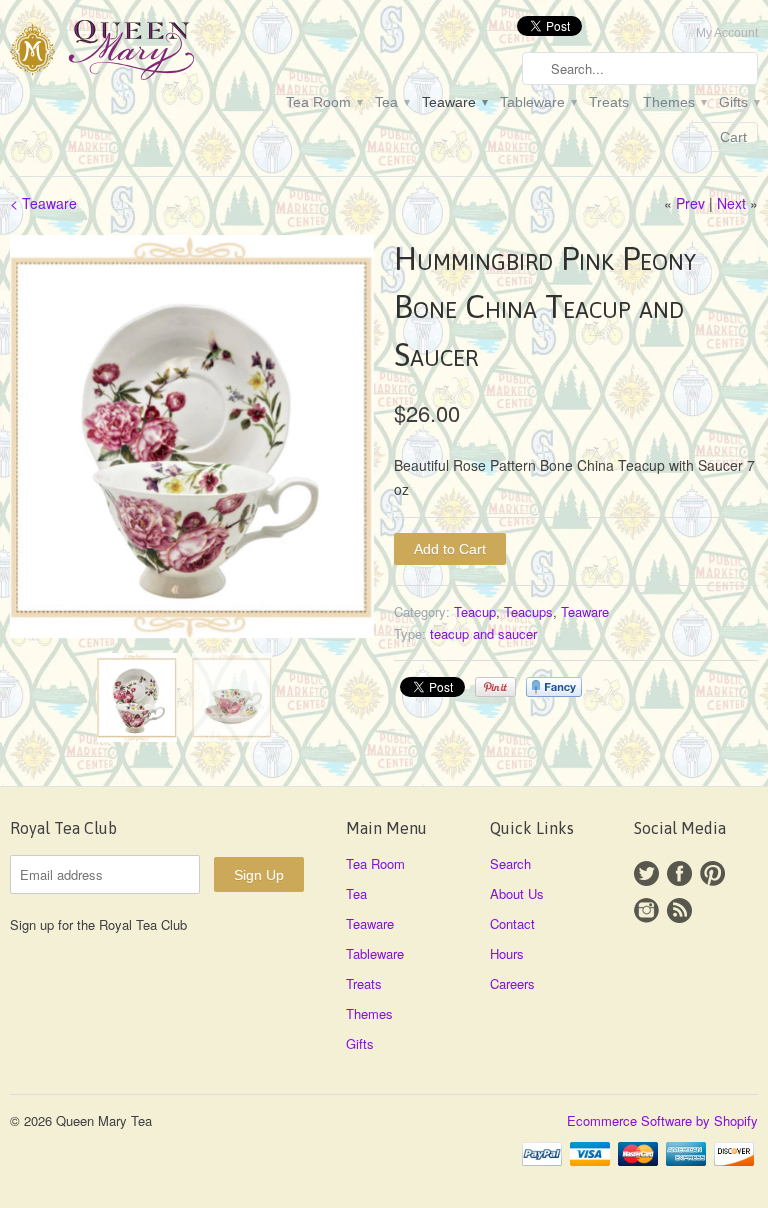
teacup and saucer (483, 633)
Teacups (528, 611)
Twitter (646, 873)
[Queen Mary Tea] (128, 53)
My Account (727, 33)
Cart (733, 137)
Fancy (554, 687)
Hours (507, 953)
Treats (609, 102)
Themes (674, 102)
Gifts (738, 102)
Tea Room (323, 102)
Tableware (537, 102)
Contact (512, 923)
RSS (679, 910)
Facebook (679, 873)
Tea (391, 102)
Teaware (454, 102)
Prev (690, 203)
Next (731, 203)
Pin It (495, 687)
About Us (517, 893)
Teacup (475, 611)
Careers (512, 983)
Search (510, 863)
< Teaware (43, 203)
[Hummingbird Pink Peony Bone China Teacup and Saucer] (192, 437)
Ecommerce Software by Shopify (662, 1120)
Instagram (646, 910)
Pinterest (712, 873)
